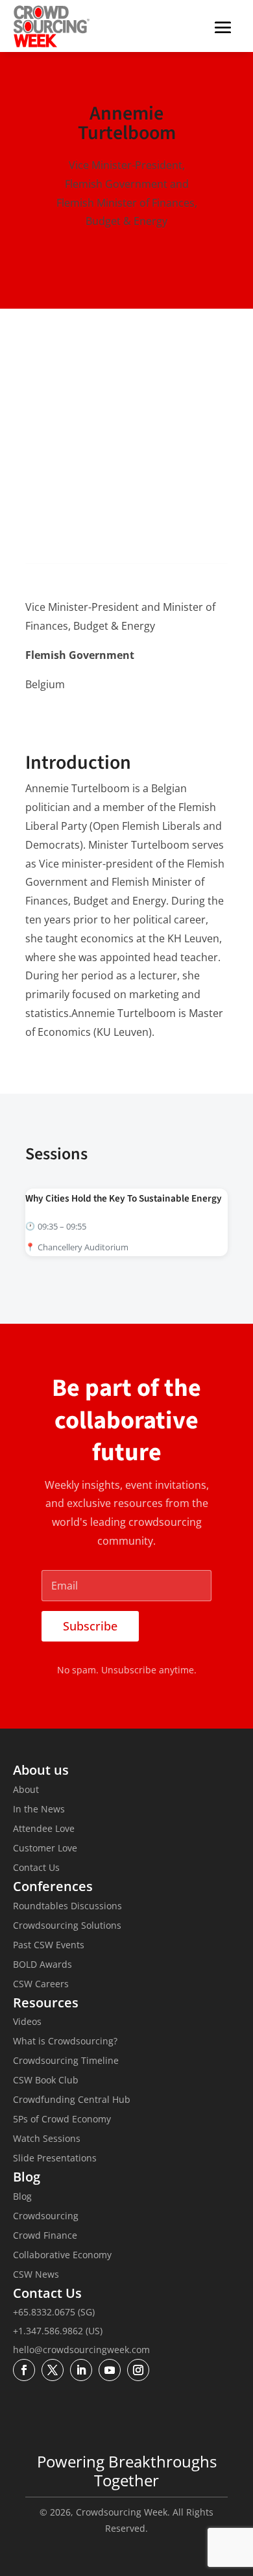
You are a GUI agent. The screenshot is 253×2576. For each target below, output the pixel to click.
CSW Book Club (46, 2081)
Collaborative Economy (62, 2256)
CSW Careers (41, 1985)
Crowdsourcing (46, 2217)
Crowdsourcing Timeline (66, 2061)
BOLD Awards (42, 1965)
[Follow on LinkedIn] (36, 723)
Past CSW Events (49, 1946)
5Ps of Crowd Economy (62, 2120)
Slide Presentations (55, 2159)
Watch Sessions (47, 2139)
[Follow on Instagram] (138, 2370)
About (26, 1790)
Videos (27, 2022)
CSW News (36, 2275)
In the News (39, 1810)
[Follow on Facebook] (24, 2370)
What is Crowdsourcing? (65, 2042)
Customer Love (45, 1849)
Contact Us (36, 1868)
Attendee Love (44, 1829)
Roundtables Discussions (67, 1907)
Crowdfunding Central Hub (72, 2100)
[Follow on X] (63, 723)
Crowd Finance (45, 2236)
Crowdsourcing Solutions (67, 1926)
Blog (22, 2197)
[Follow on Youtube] (110, 2370)
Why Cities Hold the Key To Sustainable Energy (124, 1198)
